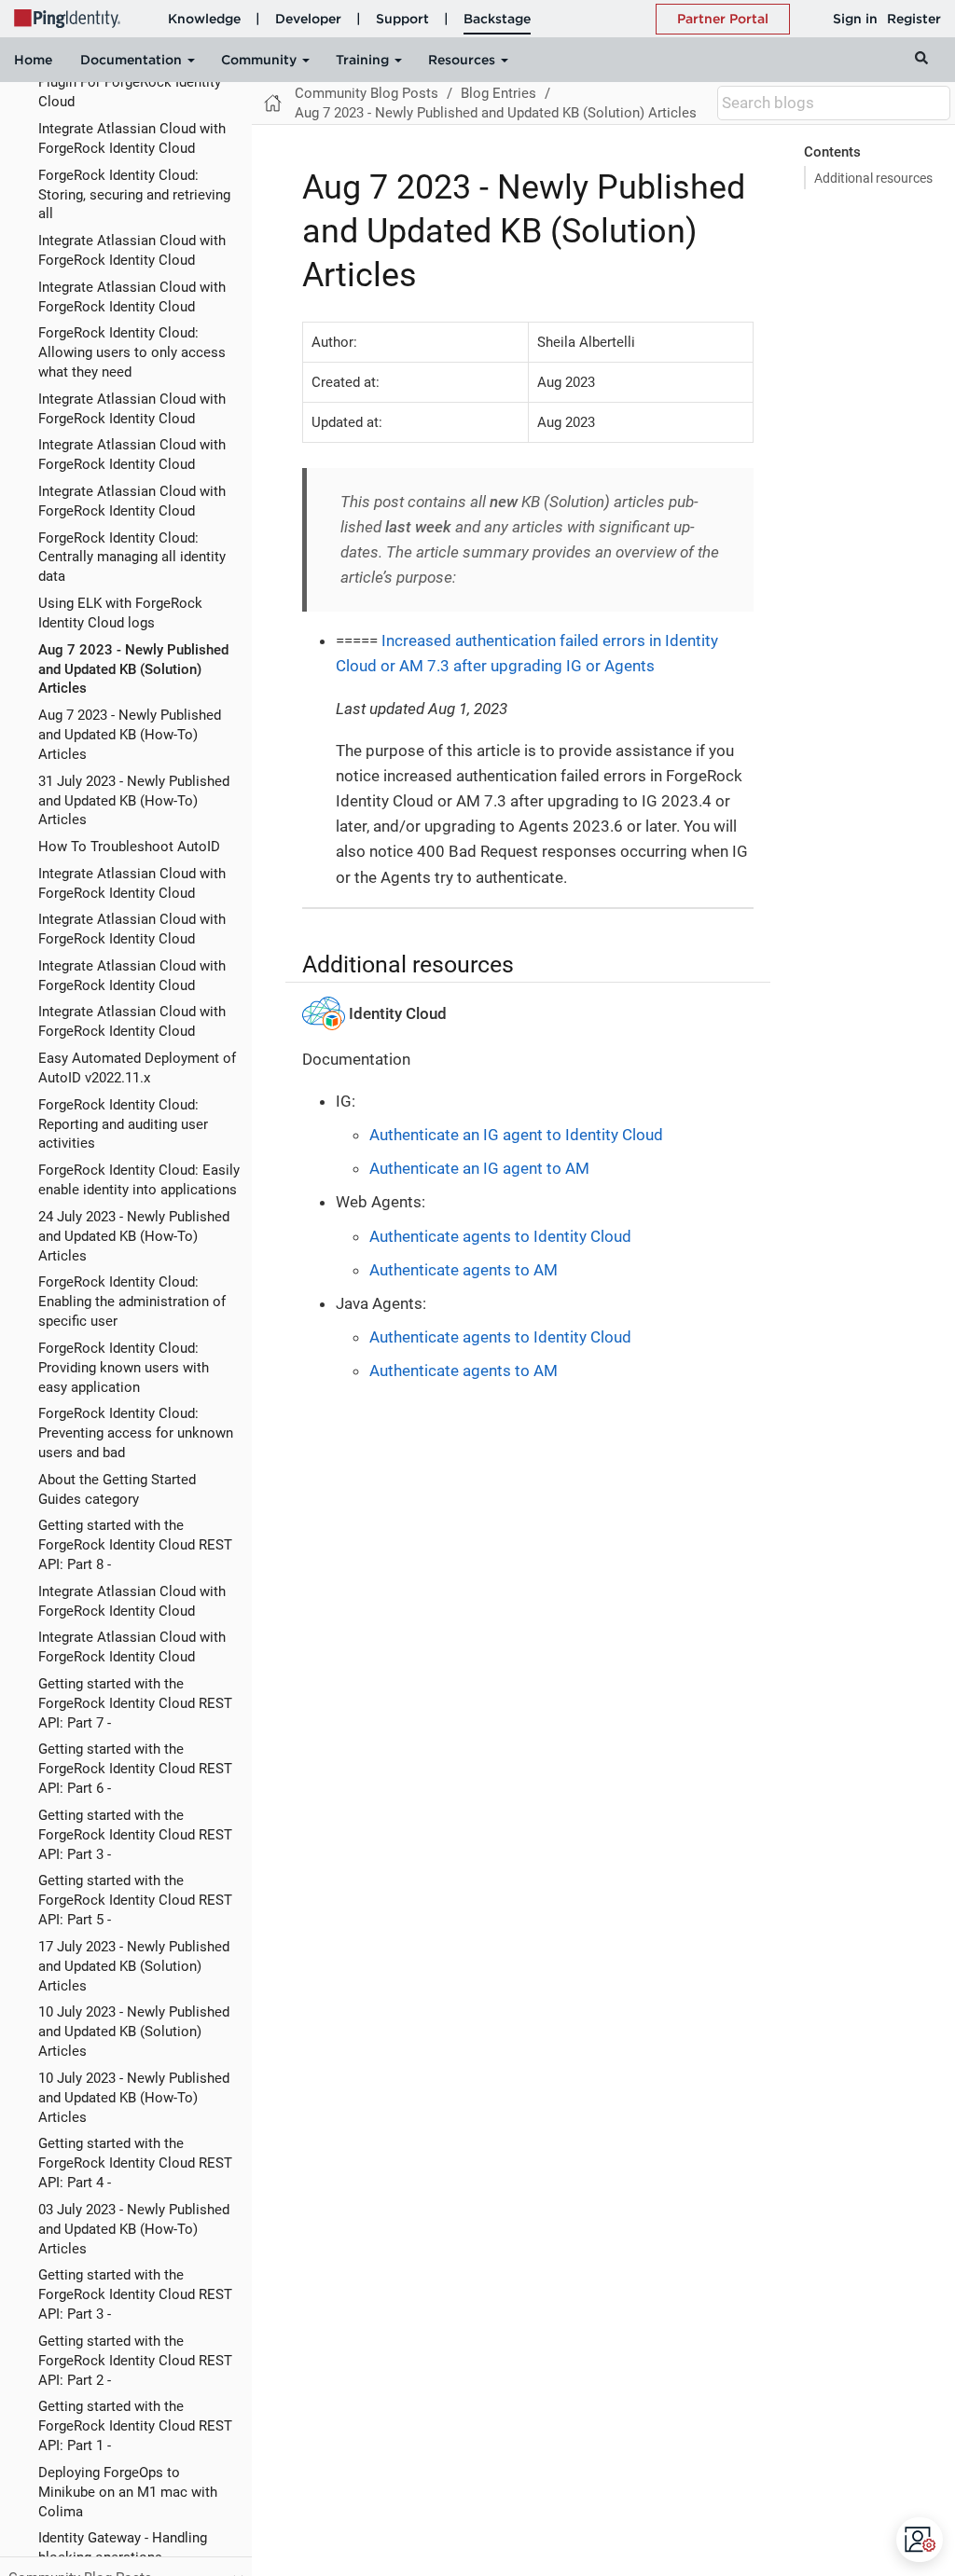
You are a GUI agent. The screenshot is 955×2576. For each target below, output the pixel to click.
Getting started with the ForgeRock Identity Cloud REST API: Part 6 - (135, 1769)
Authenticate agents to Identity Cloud (500, 1236)
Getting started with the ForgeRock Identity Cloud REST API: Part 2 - (135, 2361)
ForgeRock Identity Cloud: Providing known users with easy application (124, 1368)
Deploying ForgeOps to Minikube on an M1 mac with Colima (128, 2492)
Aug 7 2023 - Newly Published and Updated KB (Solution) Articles (133, 669)
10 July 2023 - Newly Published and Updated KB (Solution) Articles (134, 2032)
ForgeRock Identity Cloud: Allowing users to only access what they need (132, 352)
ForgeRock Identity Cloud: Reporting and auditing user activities (123, 1124)
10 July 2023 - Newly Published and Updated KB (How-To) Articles (134, 2098)
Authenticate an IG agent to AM (479, 1168)
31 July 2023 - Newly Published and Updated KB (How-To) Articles (134, 801)
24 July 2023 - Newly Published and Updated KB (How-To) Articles (134, 1236)
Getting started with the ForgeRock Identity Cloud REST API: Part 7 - (135, 1703)
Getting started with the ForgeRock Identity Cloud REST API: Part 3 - (135, 1835)
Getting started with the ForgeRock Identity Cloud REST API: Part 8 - (135, 1545)
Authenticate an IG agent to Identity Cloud (516, 1135)
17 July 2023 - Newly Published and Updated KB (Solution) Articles (134, 1966)
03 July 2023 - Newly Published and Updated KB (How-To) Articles (134, 2229)
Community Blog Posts (367, 93)
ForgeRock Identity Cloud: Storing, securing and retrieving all (134, 195)
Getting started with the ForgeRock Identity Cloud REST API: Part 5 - (135, 1900)
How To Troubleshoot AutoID (129, 847)
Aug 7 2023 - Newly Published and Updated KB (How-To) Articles (130, 735)
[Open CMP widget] (920, 2540)
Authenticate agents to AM (464, 1270)
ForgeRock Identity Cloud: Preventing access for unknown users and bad (136, 1433)
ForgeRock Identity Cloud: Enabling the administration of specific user (132, 1302)
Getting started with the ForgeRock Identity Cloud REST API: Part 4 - (135, 2163)
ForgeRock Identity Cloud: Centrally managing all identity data (132, 558)
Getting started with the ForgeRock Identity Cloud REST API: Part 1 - (135, 2426)
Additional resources (873, 178)
